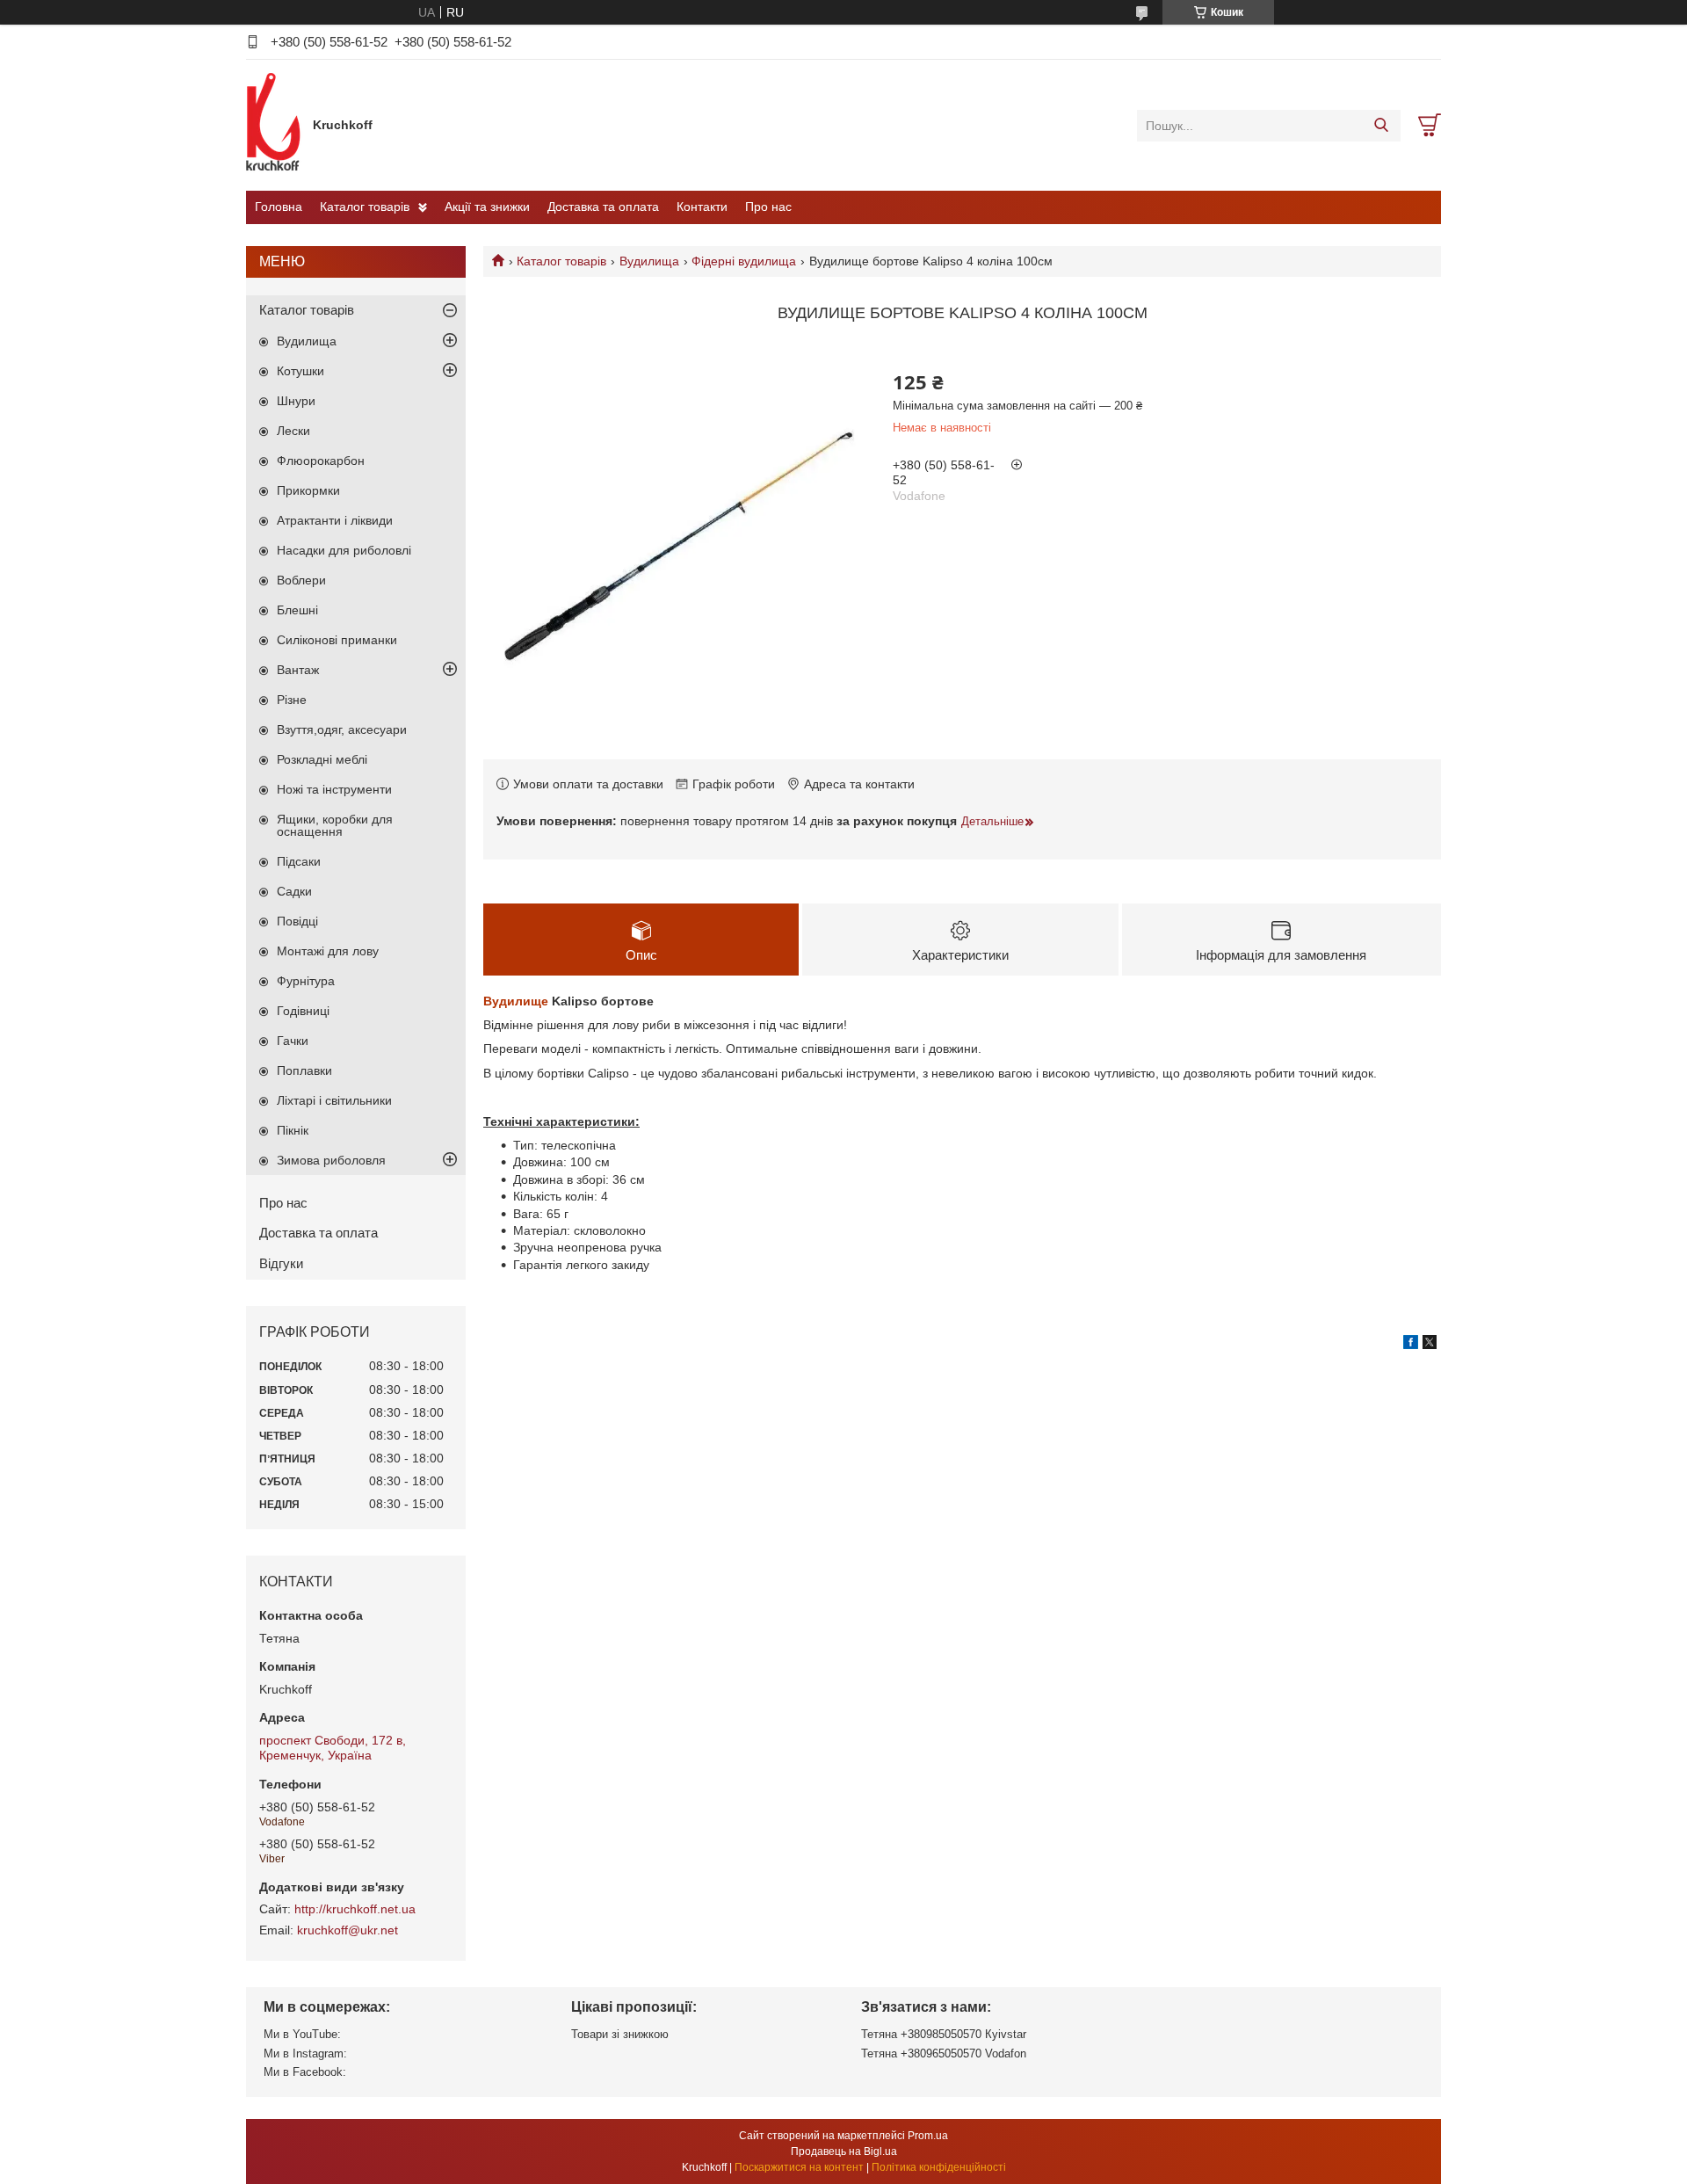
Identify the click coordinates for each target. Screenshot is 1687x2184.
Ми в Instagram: (305, 2053)
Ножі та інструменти (334, 789)
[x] (1430, 1345)
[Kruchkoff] (275, 125)
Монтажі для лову (328, 951)
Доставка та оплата (603, 207)
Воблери (301, 580)
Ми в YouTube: (302, 2034)
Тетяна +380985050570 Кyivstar (944, 2034)
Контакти (702, 207)
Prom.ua (928, 2136)
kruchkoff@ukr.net (348, 1930)
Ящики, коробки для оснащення (335, 825)
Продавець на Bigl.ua (844, 2151)
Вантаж (298, 670)
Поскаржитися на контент (799, 2167)
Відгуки (281, 1263)
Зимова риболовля (331, 1160)
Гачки (293, 1041)
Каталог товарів (365, 207)
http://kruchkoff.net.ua (355, 1909)
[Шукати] (1381, 126)
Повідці (297, 921)
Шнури (296, 401)
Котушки (300, 371)
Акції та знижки (487, 207)
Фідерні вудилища (744, 261)
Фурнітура (306, 981)
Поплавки (304, 1070)
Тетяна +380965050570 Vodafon (944, 2053)
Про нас (768, 207)
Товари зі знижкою (620, 2034)
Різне (292, 700)
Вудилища (649, 261)
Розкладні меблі (322, 759)
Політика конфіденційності (939, 2167)
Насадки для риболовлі (344, 550)
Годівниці (303, 1011)
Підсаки (299, 861)
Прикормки (308, 490)
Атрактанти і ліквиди (335, 520)
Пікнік (293, 1130)
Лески (293, 431)
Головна (279, 207)
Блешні (297, 610)
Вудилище (516, 1001)
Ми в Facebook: (305, 2072)
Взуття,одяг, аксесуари (342, 729)
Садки (294, 891)
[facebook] (1411, 1345)
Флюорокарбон (321, 461)
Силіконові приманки (337, 640)
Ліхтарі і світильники (334, 1100)
